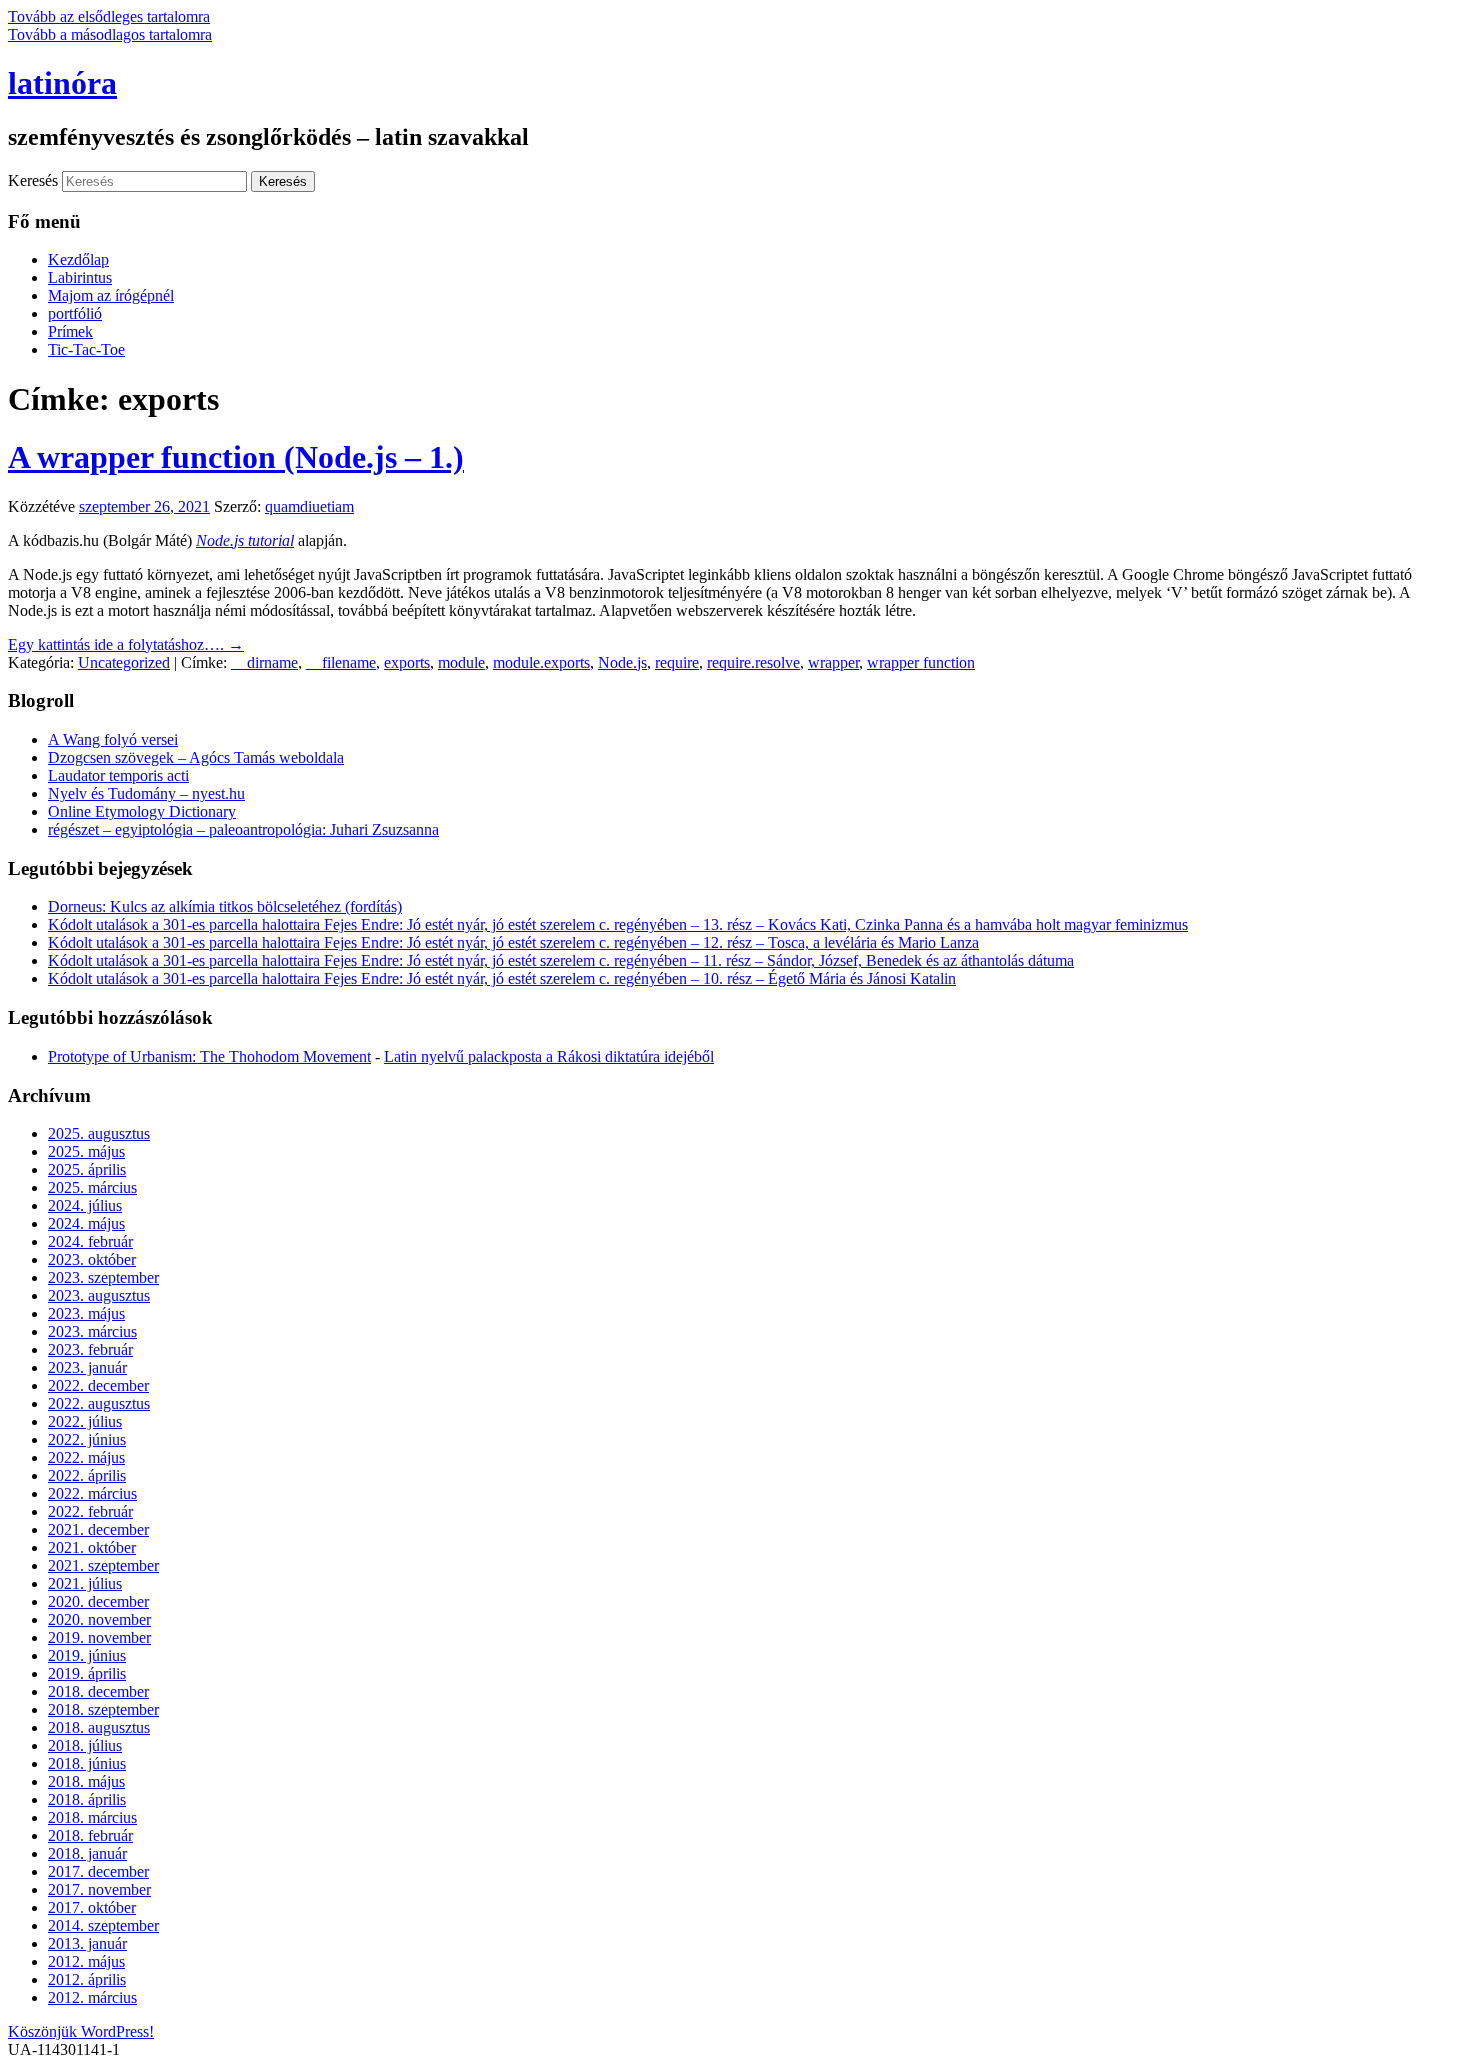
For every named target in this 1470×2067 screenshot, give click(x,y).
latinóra (62, 83)
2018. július (85, 1745)
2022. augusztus (99, 1403)
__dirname (264, 662)
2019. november (99, 1637)
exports (407, 662)
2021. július (85, 1583)
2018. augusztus (99, 1727)
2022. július (85, 1421)
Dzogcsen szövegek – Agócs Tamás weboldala (196, 757)
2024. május (86, 1223)
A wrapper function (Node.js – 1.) (236, 457)
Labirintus (80, 277)
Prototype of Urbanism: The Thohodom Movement (209, 1056)
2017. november (99, 1889)
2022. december (98, 1385)
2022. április (87, 1475)
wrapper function (921, 662)
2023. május (86, 1313)
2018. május (86, 1781)
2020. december (98, 1601)
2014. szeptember (103, 1925)
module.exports (541, 662)
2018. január (87, 1853)
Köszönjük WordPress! (81, 2031)
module (461, 662)
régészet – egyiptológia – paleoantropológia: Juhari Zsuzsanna (243, 829)
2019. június (87, 1655)
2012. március (92, 1997)
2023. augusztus (99, 1295)
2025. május (86, 1151)
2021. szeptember (103, 1565)
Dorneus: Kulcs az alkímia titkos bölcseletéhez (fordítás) (225, 906)
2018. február (90, 1835)
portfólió (75, 313)
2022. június (87, 1439)
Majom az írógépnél (111, 295)
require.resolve (753, 662)
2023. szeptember (103, 1277)
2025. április (87, 1169)
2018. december (98, 1691)
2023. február (90, 1349)
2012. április (87, 1979)
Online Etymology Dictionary (142, 811)
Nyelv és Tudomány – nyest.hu (146, 793)
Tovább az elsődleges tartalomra (109, 16)
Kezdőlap (78, 259)
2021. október (92, 1547)
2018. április (87, 1799)
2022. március (92, 1493)
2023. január (87, 1367)
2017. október (92, 1907)
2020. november (99, 1619)
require (677, 662)
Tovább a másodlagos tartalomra (110, 34)
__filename (341, 662)
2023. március (92, 1331)
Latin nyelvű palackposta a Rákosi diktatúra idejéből (549, 1056)
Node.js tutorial (245, 540)
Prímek (70, 331)
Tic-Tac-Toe (86, 349)
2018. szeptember (103, 1709)
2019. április (87, 1673)
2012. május (86, 1961)
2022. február (90, 1511)
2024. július (85, 1205)
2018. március (92, 1817)
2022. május (86, 1457)
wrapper (833, 662)
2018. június (87, 1763)
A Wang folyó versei (113, 739)
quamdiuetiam (309, 506)
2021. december (98, 1529)
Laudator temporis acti (118, 775)
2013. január (87, 1943)
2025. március (92, 1187)
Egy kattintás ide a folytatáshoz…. (126, 644)
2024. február (90, 1241)
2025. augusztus (99, 1133)
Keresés (33, 180)
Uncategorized (124, 662)
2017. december (98, 1871)
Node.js (622, 662)
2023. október (92, 1259)
